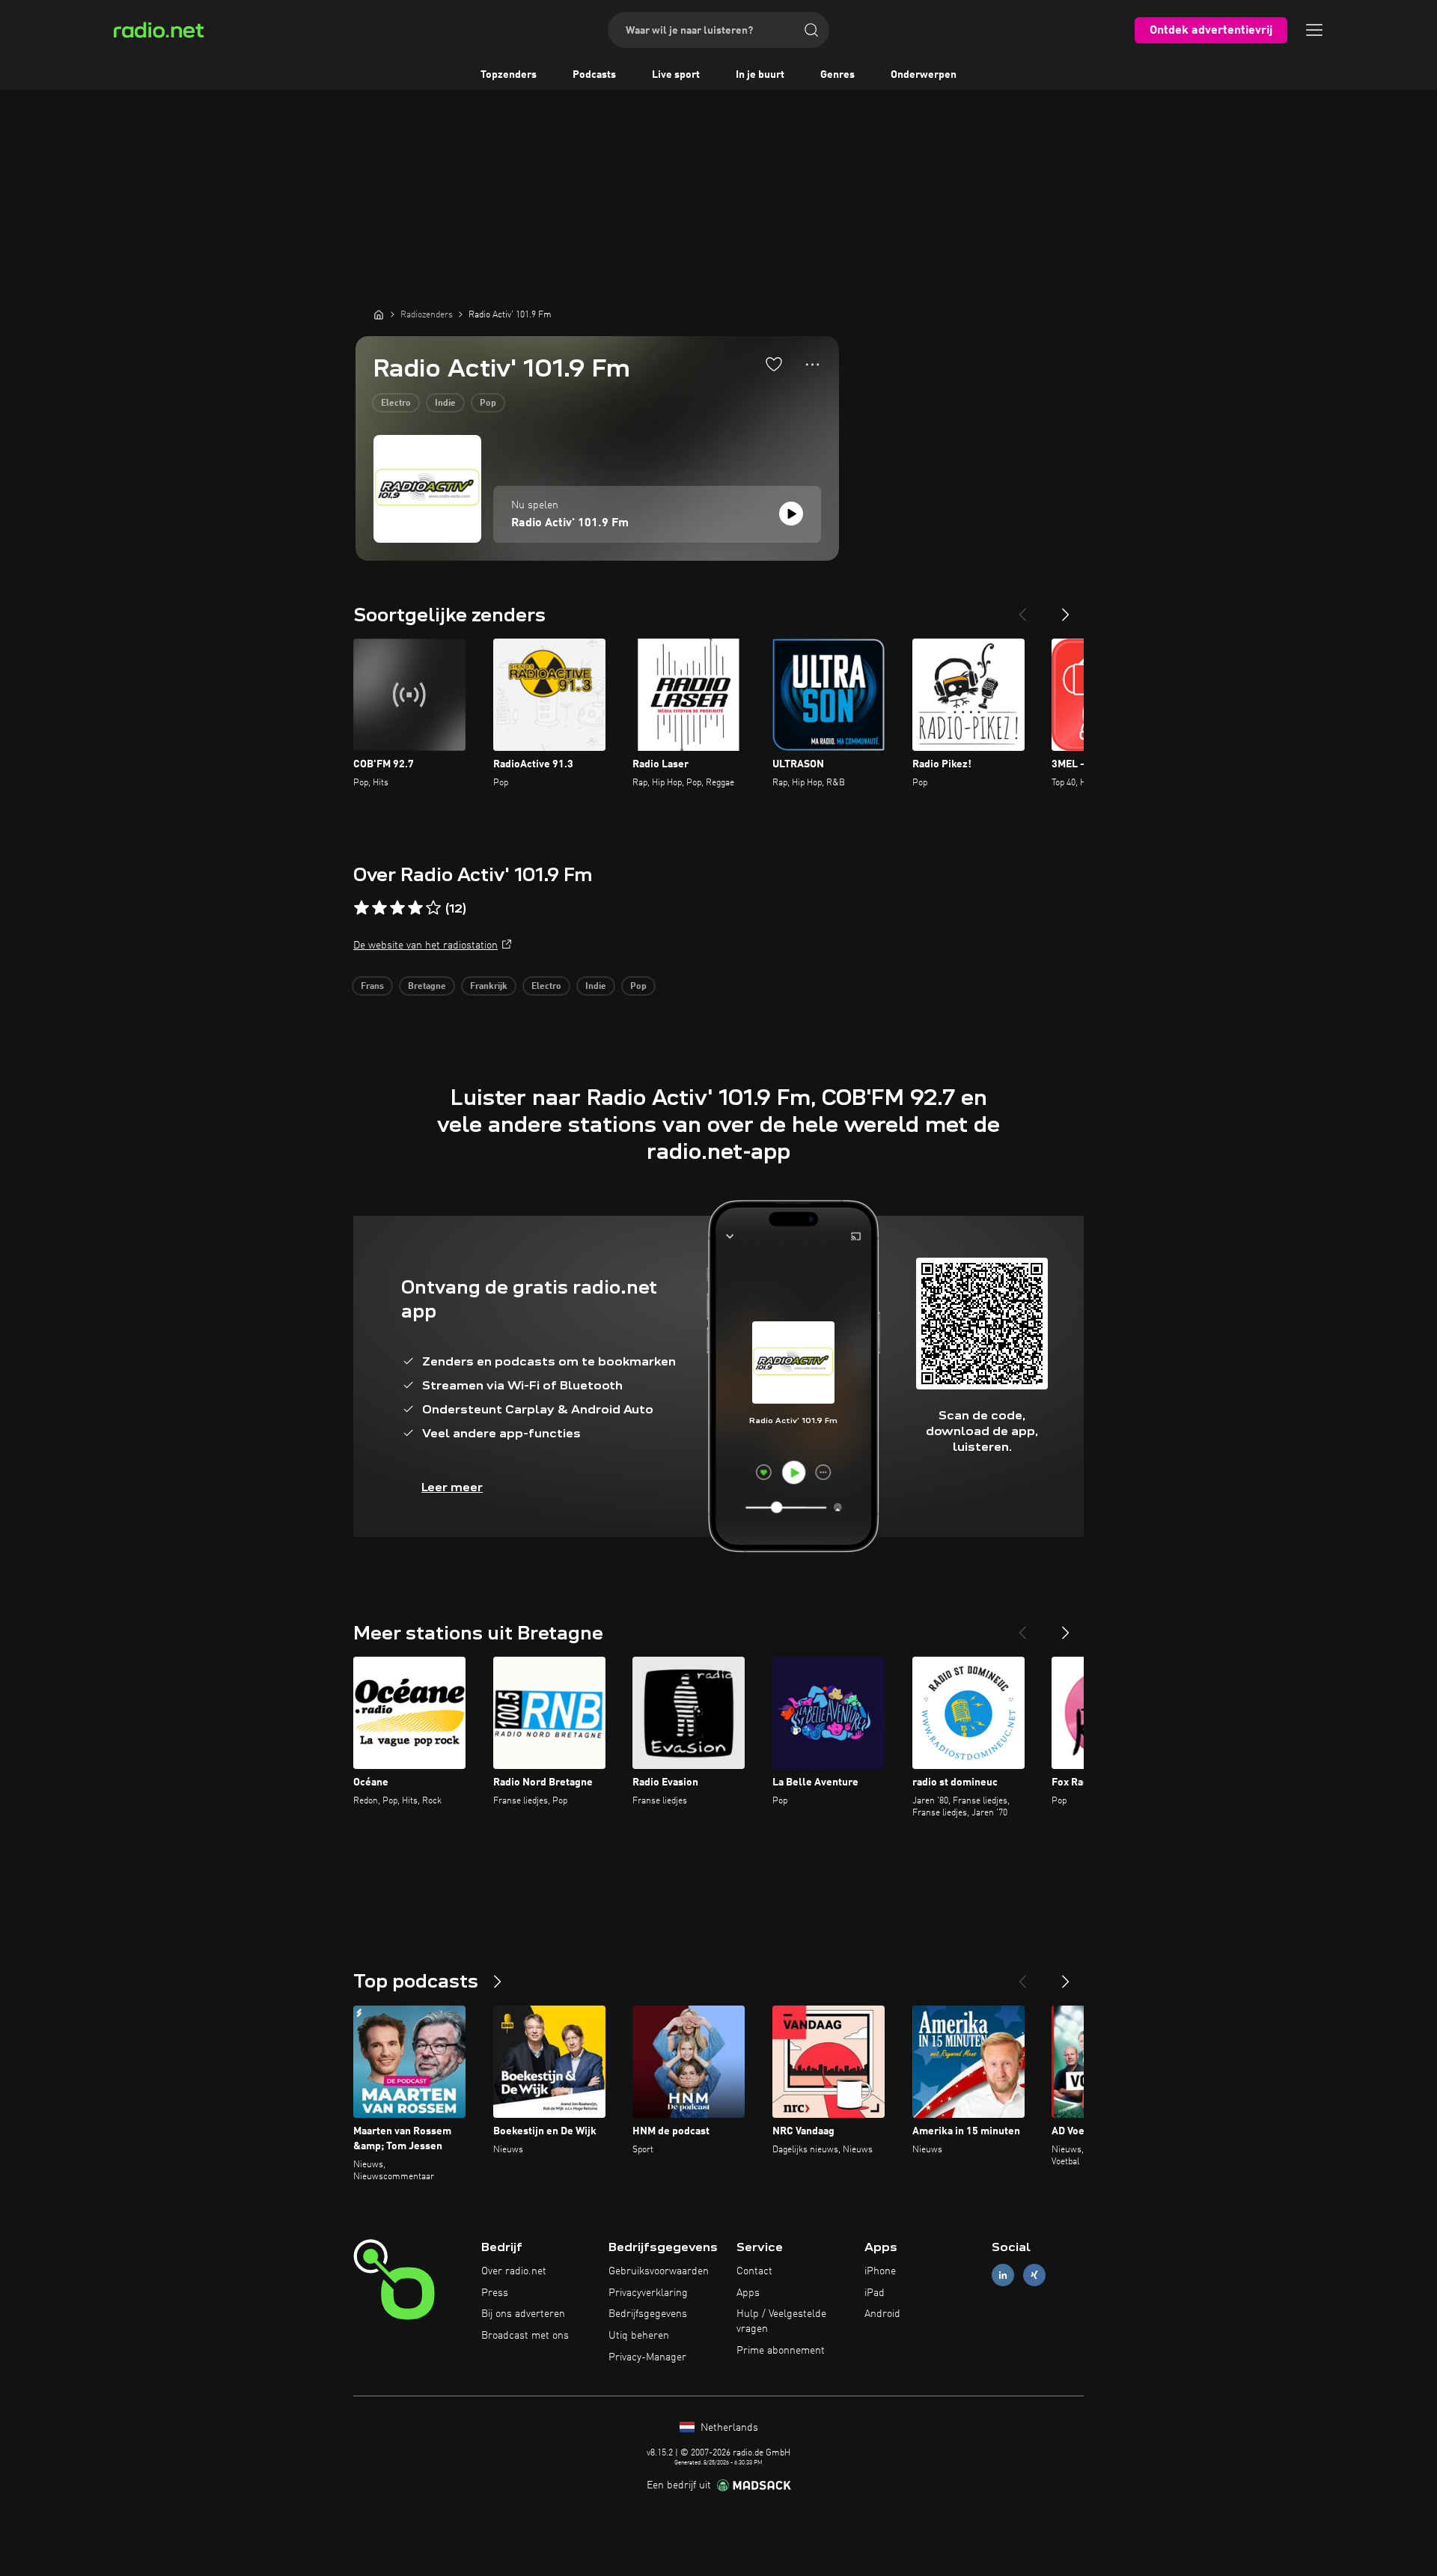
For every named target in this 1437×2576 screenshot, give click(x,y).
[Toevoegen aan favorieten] (774, 364)
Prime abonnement (781, 2351)
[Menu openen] (1314, 30)
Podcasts (594, 75)
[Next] (1066, 609)
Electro (396, 404)
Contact (754, 2271)
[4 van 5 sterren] (415, 908)
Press (495, 2293)
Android (882, 2314)
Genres (838, 75)
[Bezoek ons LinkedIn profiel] (1003, 2275)
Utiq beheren (639, 2336)
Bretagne (427, 987)
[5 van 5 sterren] (433, 908)
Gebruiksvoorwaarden (659, 2271)
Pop (488, 404)
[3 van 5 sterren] (397, 908)
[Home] (379, 314)
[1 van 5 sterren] (361, 908)
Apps (748, 2293)
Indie (445, 404)
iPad (875, 2293)
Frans (372, 987)
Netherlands (728, 2428)
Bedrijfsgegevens (648, 2314)
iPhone (880, 2271)
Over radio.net (514, 2271)
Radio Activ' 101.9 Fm (570, 523)
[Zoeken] (811, 30)
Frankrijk (489, 987)
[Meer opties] (812, 365)
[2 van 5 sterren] (379, 908)
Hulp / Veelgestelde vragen (781, 2321)
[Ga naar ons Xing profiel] (1034, 2275)
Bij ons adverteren (523, 2314)
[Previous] (1022, 609)
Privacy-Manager (647, 2357)
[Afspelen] (791, 514)
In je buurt (760, 75)
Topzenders (509, 75)
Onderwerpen (924, 75)
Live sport (676, 75)
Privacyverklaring (648, 2293)
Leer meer (452, 1487)
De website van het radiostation (425, 946)
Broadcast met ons (525, 2336)
